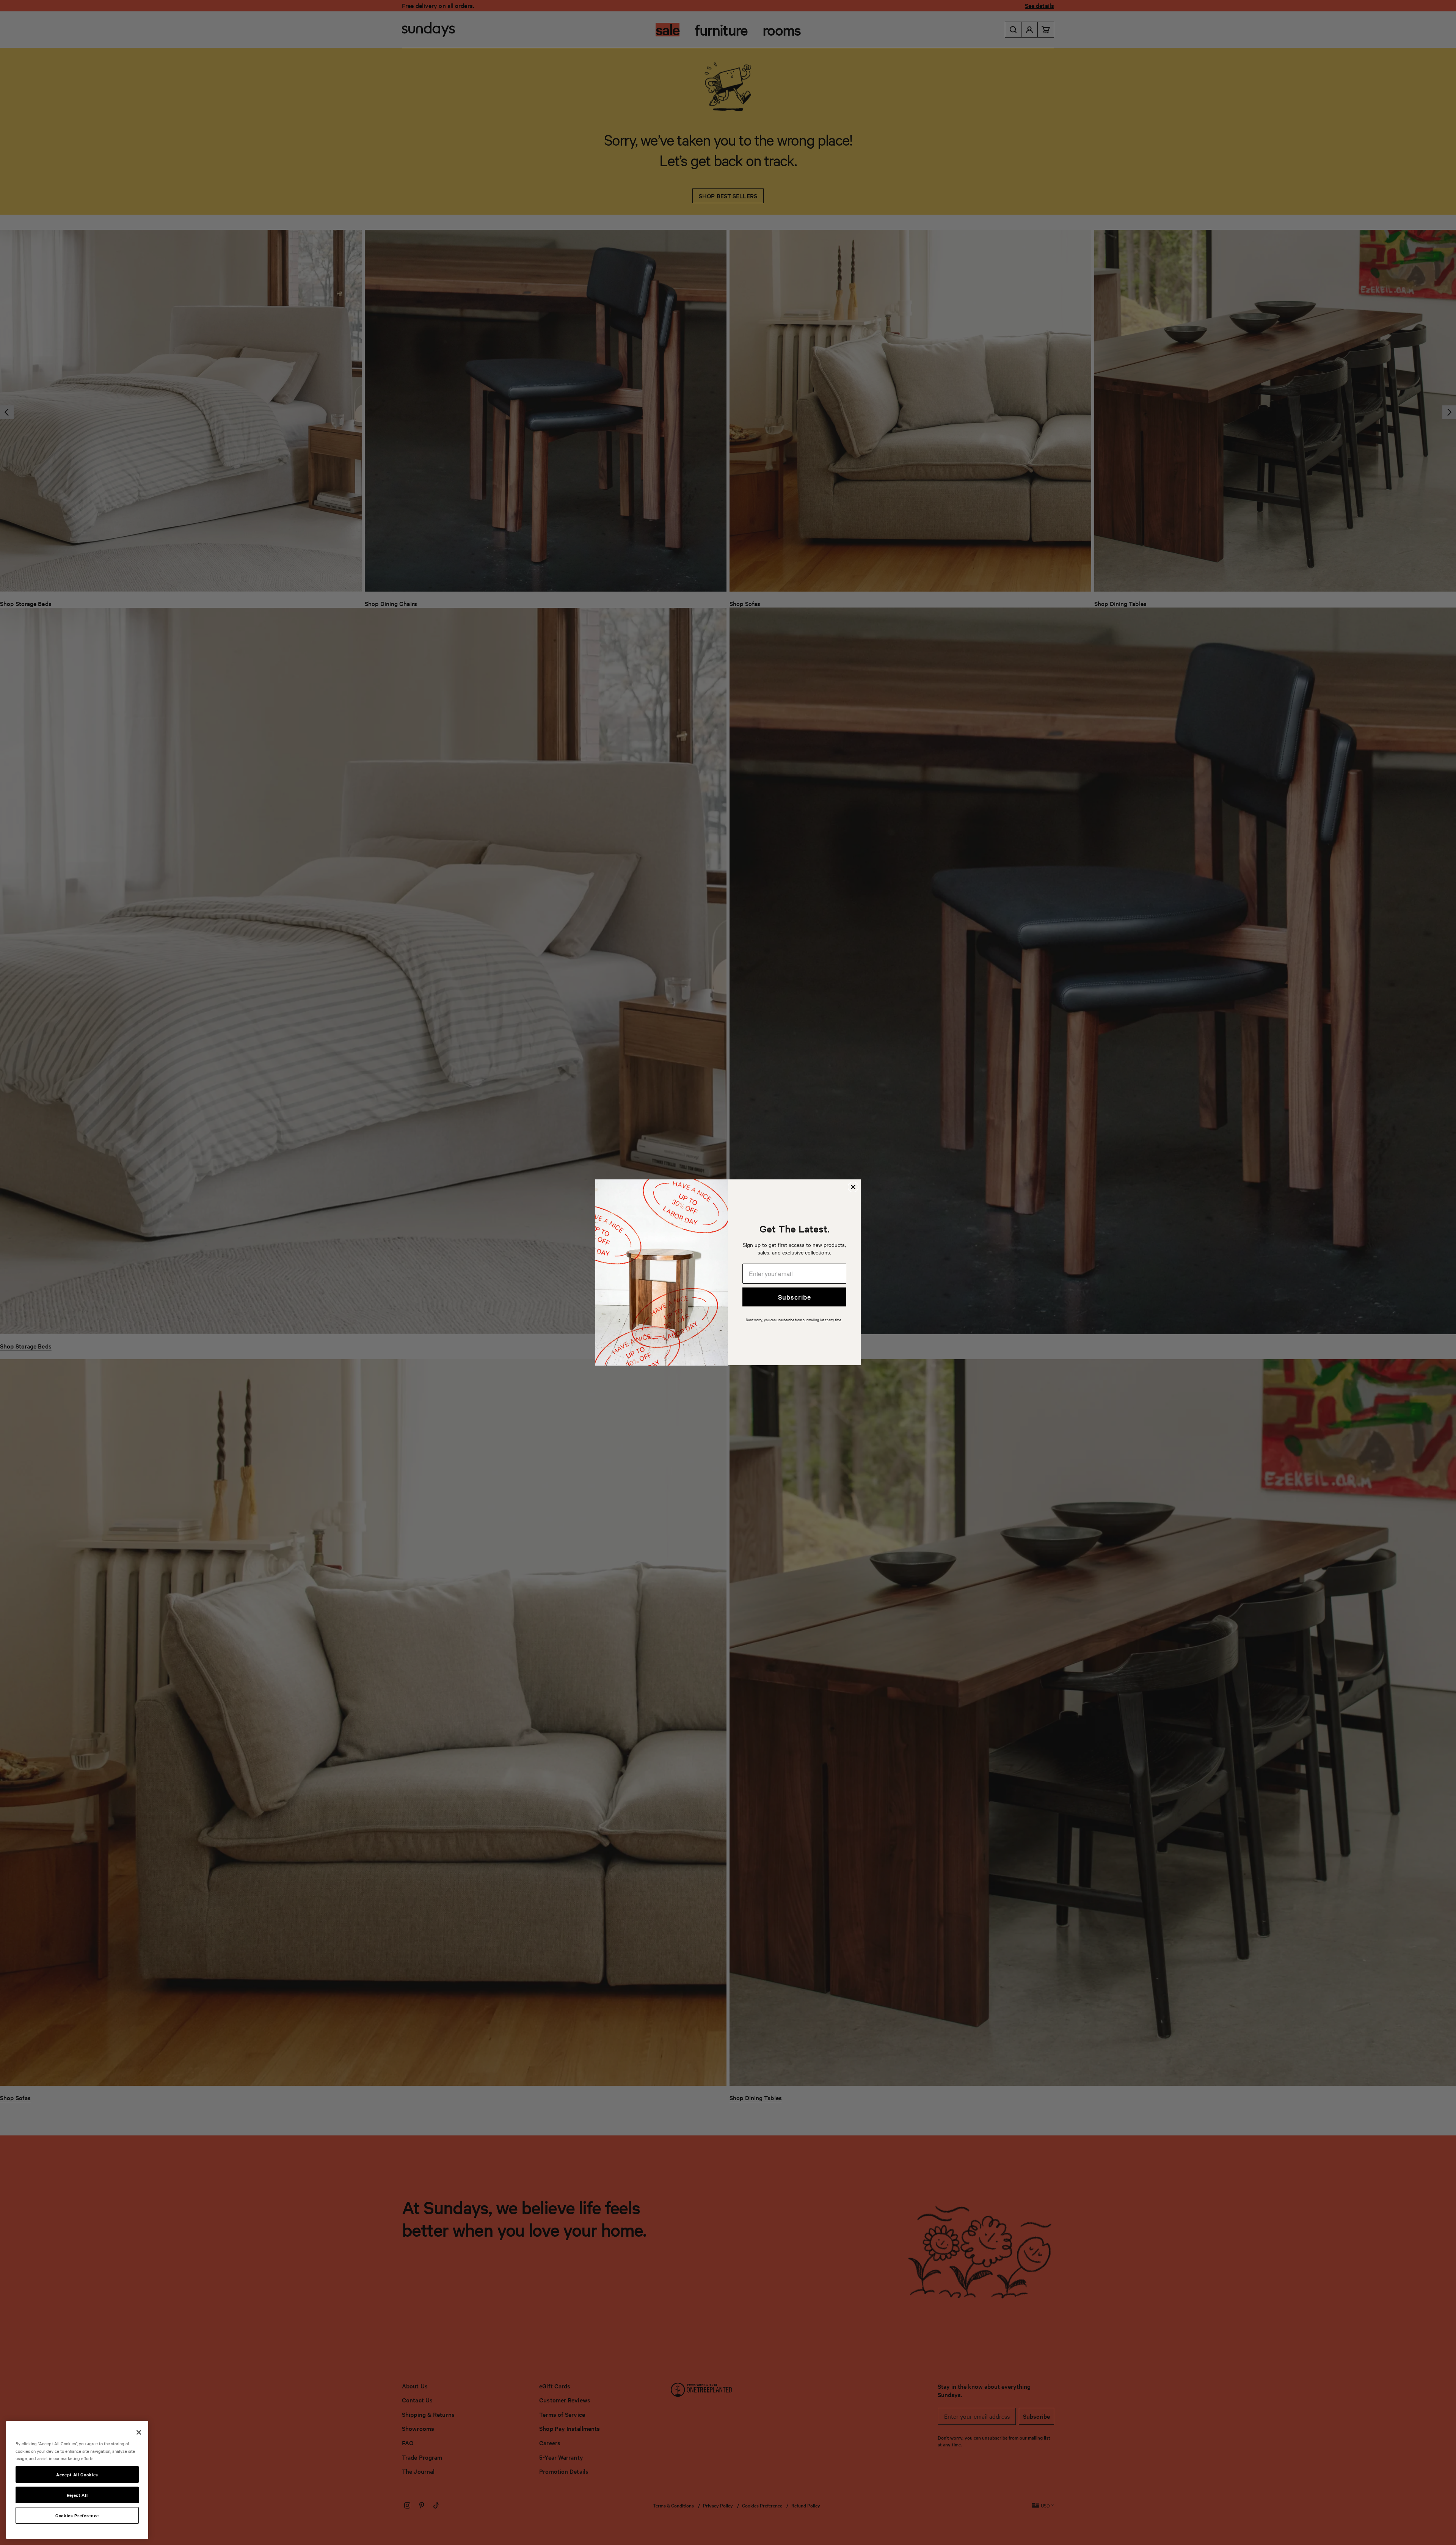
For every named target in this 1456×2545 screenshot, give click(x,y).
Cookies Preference (77, 2515)
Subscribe (795, 1297)
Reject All (77, 2495)
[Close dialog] (853, 1187)
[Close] (139, 2432)
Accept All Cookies (77, 2474)
